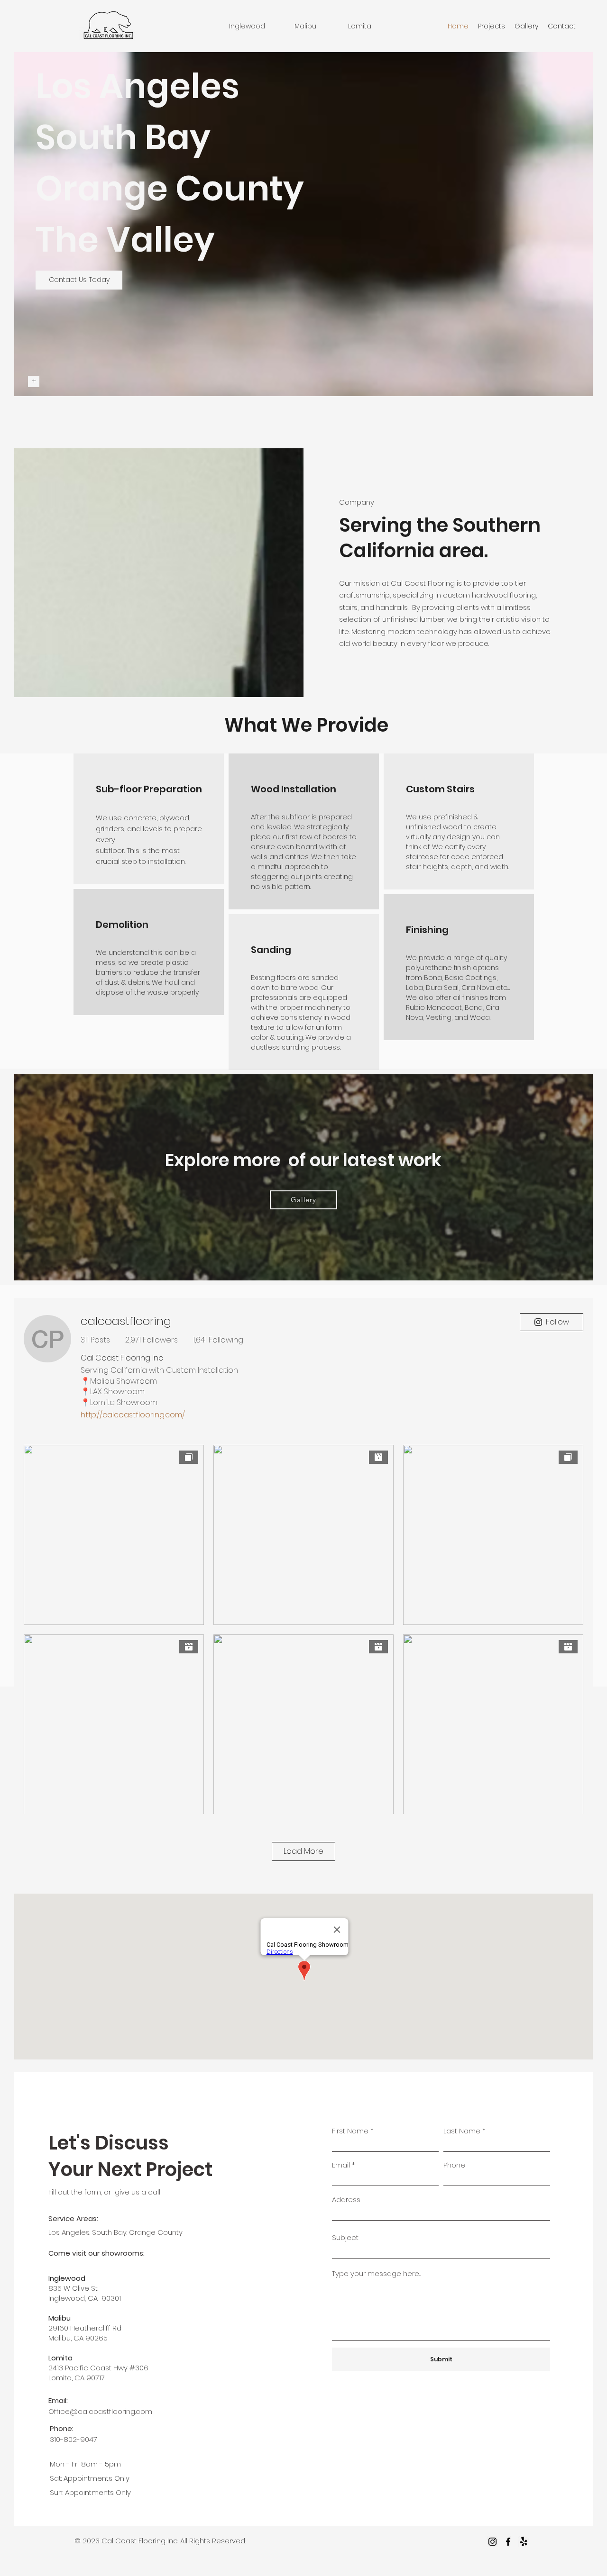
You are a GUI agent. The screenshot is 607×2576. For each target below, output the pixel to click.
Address (346, 2200)
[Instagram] (492, 2542)
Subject (345, 2237)
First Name (350, 2131)
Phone (454, 2165)
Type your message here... (376, 2273)
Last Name (462, 2131)
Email (341, 2165)
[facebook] (508, 2542)
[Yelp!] (524, 2542)
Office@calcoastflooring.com (100, 2411)
